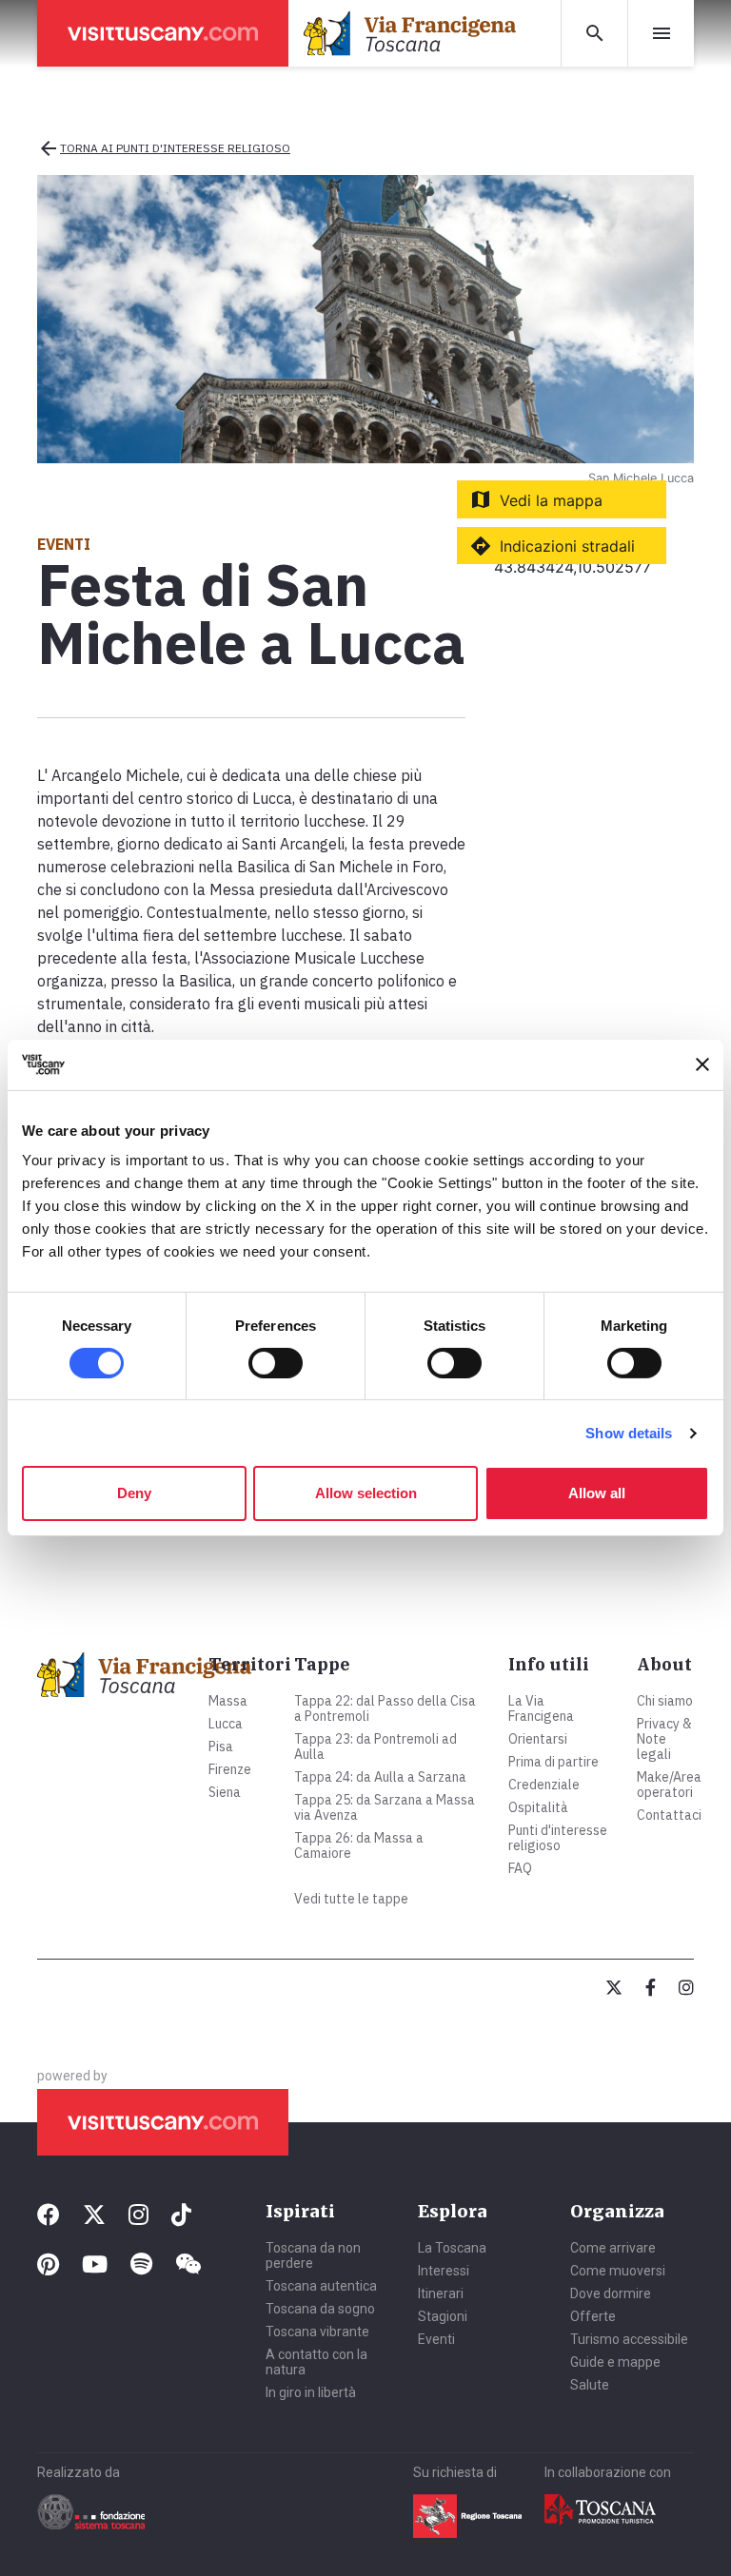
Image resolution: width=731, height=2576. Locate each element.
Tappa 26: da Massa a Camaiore (359, 1845)
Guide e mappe (615, 2362)
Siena (225, 1792)
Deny (134, 1493)
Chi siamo (665, 1701)
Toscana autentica (321, 2286)
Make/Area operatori (669, 1785)
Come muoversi (618, 2271)
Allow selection (366, 1493)
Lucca (226, 1724)
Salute (590, 2385)
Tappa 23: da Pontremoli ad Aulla (375, 1747)
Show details (629, 1433)
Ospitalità (538, 1807)
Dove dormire (611, 2293)
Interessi (444, 2271)
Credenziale (544, 1785)
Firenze (230, 1769)
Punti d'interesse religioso (558, 1838)
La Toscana (452, 2248)
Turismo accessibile (629, 2339)
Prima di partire (553, 1762)
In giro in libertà (311, 2392)
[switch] (276, 1363)
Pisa (221, 1747)
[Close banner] (702, 1064)
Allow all (597, 1493)
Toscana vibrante (317, 2332)
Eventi (436, 2339)
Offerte (593, 2316)
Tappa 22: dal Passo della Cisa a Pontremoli (385, 1708)
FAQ (520, 1868)
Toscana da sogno (320, 2309)
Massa (228, 1701)
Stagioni (443, 2316)
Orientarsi (538, 1739)
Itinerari (441, 2293)
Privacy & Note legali (664, 1739)
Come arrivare (613, 2248)
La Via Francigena (541, 1708)
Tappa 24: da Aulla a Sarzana (380, 1777)
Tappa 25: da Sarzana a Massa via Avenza (385, 1807)
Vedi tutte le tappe (351, 1899)
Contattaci (669, 1815)
